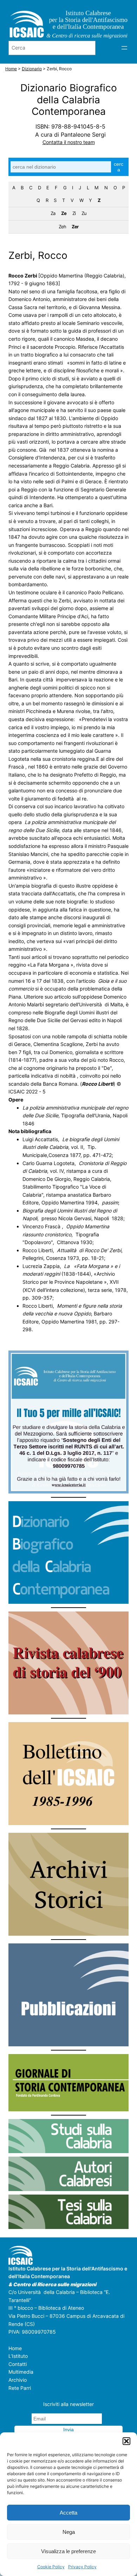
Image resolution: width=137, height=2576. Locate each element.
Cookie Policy (51, 2567)
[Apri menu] (124, 48)
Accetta (68, 2513)
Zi (74, 213)
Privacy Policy (82, 2567)
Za (53, 213)
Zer (75, 227)
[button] (126, 2441)
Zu (84, 213)
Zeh (62, 227)
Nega (69, 2532)
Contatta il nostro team (69, 142)
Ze (64, 213)
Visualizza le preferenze (68, 2551)
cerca (119, 167)
